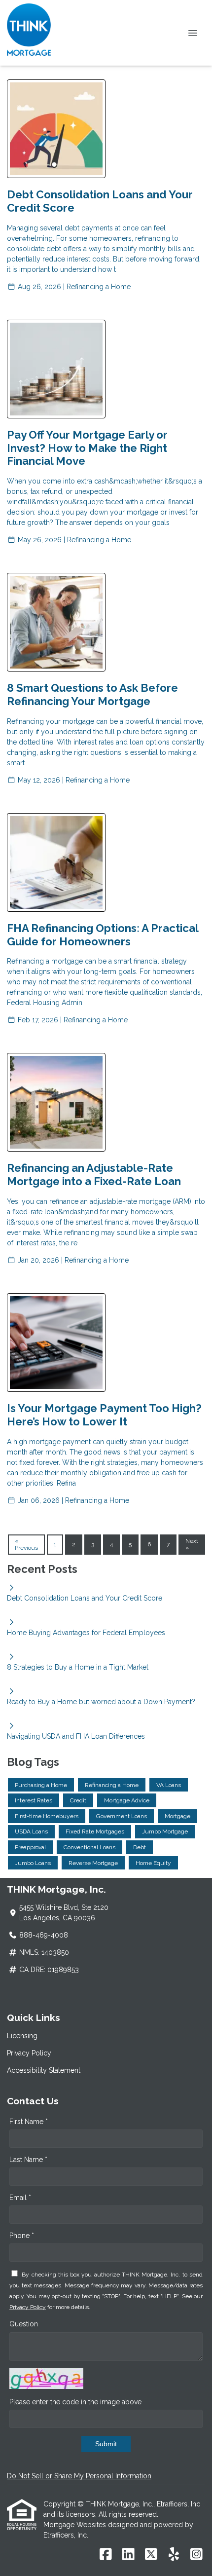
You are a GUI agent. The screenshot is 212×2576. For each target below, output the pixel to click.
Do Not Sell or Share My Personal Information (79, 2476)
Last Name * (28, 2160)
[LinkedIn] (128, 2555)
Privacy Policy (29, 2053)
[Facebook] (106, 2555)
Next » (192, 1544)
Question (24, 2324)
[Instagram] (196, 2555)
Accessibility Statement (44, 2070)
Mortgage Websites (76, 2525)
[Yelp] (174, 2555)
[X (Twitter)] (151, 2555)
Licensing (22, 2036)
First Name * (29, 2122)
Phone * (22, 2236)
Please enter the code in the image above (75, 2402)
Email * (20, 2198)
